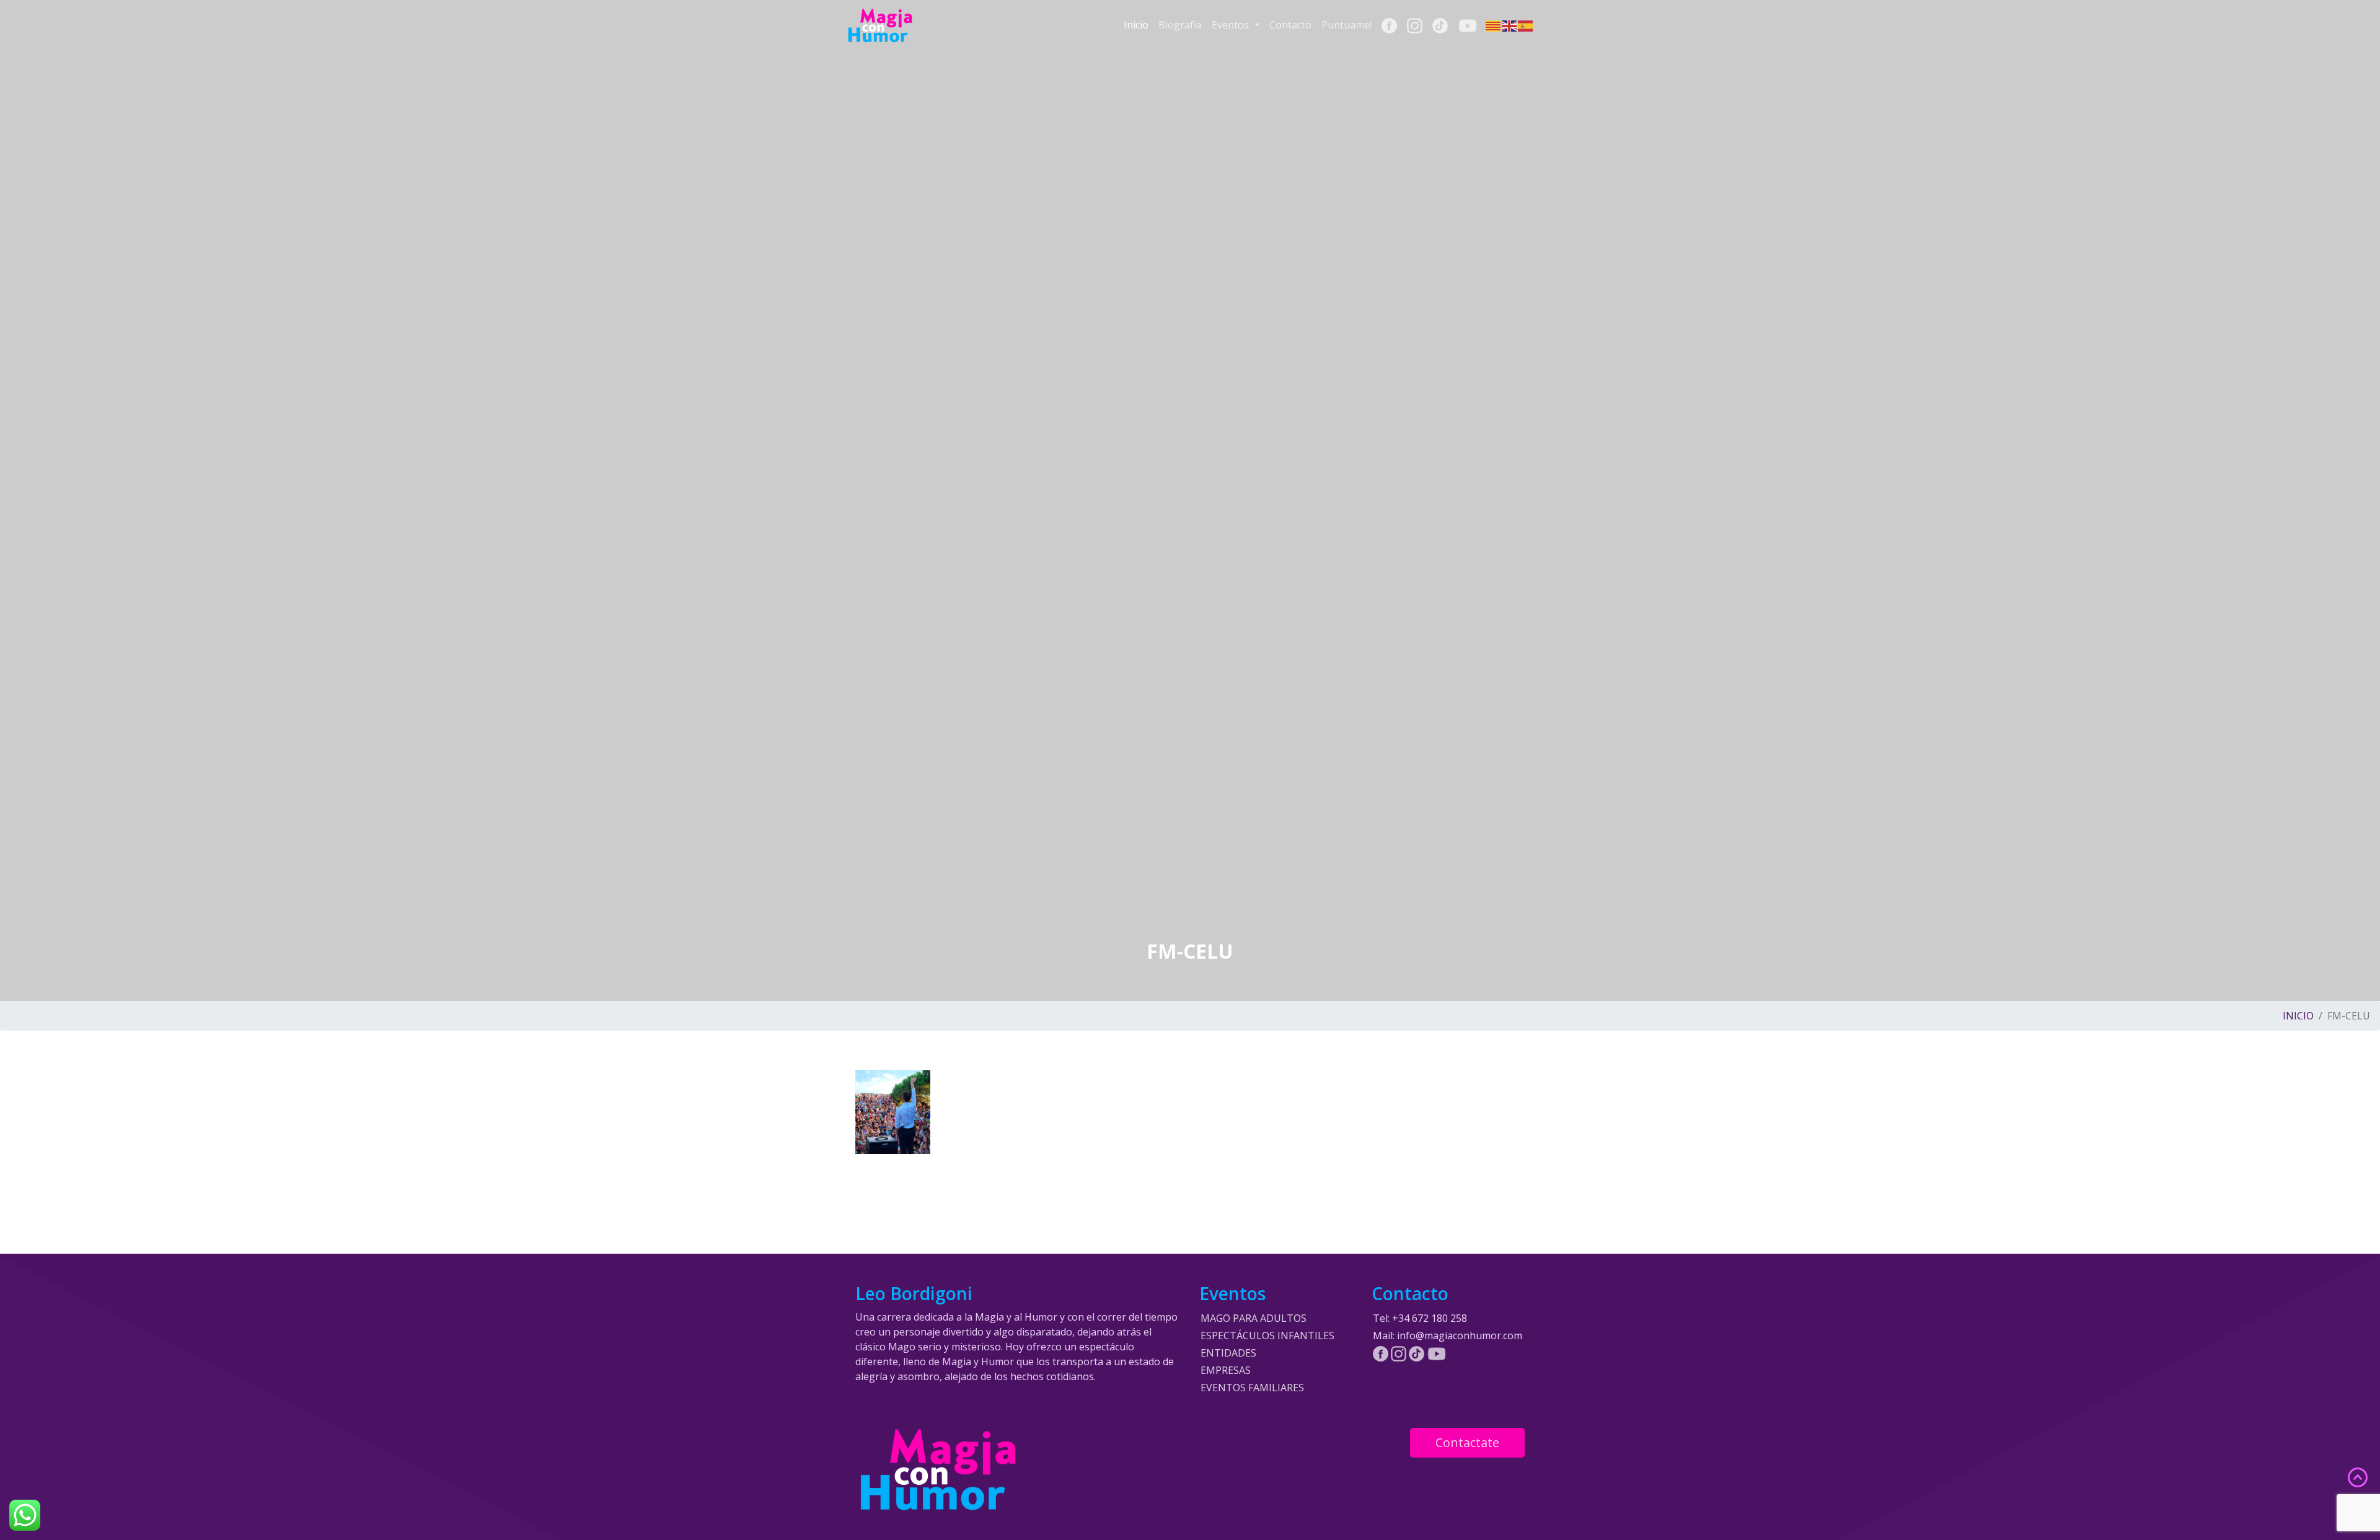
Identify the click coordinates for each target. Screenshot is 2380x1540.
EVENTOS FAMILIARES (1252, 1388)
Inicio (1136, 25)
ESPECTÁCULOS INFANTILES (1267, 1335)
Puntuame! (1346, 25)
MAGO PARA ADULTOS (1254, 1318)
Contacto (1290, 25)
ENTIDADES (1228, 1353)
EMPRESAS (1226, 1370)
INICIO (2298, 1016)
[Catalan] (1494, 25)
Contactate (1467, 1442)
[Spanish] (1526, 25)
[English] (1510, 25)
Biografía (1180, 25)
